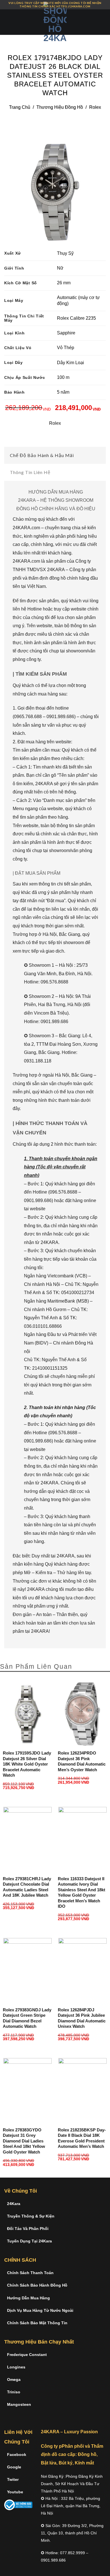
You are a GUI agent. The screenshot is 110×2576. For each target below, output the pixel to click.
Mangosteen (19, 2404)
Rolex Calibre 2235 (76, 318)
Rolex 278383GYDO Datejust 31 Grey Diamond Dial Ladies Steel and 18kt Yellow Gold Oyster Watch (24, 2141)
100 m (63, 377)
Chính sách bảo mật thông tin (37, 2323)
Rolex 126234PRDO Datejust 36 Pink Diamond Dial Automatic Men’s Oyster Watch (82, 1761)
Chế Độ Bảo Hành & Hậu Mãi (42, 455)
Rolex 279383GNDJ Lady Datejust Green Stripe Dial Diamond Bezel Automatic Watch (27, 2018)
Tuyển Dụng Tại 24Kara (29, 2241)
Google (14, 2467)
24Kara (14, 2204)
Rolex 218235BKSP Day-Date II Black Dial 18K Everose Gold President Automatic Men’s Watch (82, 2138)
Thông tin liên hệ (30, 472)
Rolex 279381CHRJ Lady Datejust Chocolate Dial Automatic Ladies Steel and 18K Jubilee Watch (27, 1887)
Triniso (14, 2392)
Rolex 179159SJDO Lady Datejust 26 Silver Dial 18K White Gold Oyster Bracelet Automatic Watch (27, 1764)
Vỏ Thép (66, 348)
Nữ (60, 268)
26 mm (64, 283)
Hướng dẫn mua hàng (28, 2298)
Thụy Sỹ (65, 253)
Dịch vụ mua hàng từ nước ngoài (40, 2310)
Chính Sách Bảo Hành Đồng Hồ (37, 2285)
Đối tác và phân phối (28, 2229)
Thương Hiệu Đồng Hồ (60, 107)
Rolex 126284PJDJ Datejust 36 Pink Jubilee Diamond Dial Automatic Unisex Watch (82, 2018)
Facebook (17, 2455)
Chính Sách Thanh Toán (30, 2273)
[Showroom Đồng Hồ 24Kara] (55, 22)
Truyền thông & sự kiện (31, 2216)
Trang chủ (20, 107)
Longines (16, 2367)
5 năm (63, 392)
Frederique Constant (27, 2355)
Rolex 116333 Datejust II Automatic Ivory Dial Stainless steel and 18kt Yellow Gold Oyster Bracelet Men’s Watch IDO (82, 1893)
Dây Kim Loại (71, 363)
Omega (14, 2379)
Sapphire (66, 333)
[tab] (55, 455)
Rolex (95, 107)
